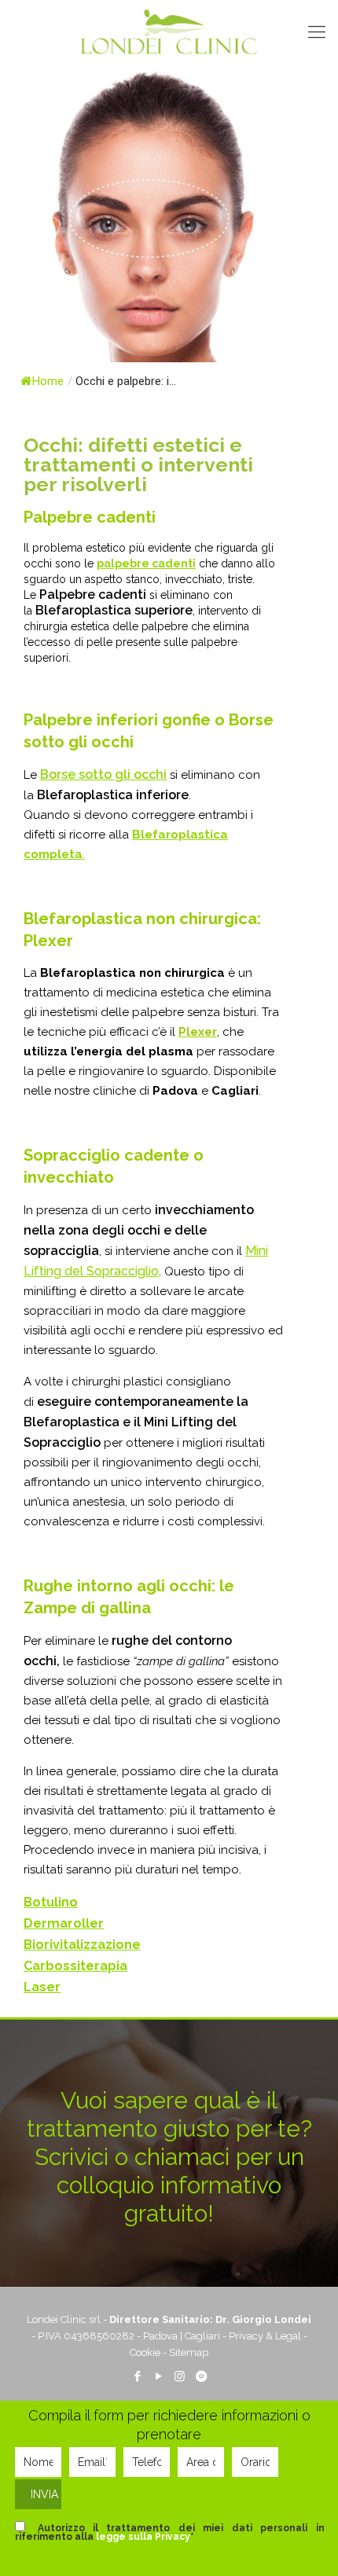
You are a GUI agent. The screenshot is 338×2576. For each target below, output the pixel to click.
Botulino (51, 1902)
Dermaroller (64, 1923)
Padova (160, 2336)
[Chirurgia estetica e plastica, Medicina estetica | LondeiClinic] (169, 31)
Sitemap (189, 2352)
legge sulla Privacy (143, 2537)
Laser (42, 1987)
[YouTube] (158, 2376)
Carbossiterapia (75, 1966)
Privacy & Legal (265, 2336)
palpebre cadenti (146, 563)
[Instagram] (180, 2376)
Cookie (145, 2352)
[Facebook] (137, 2376)
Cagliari (202, 2336)
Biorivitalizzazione (82, 1945)
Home (48, 381)
